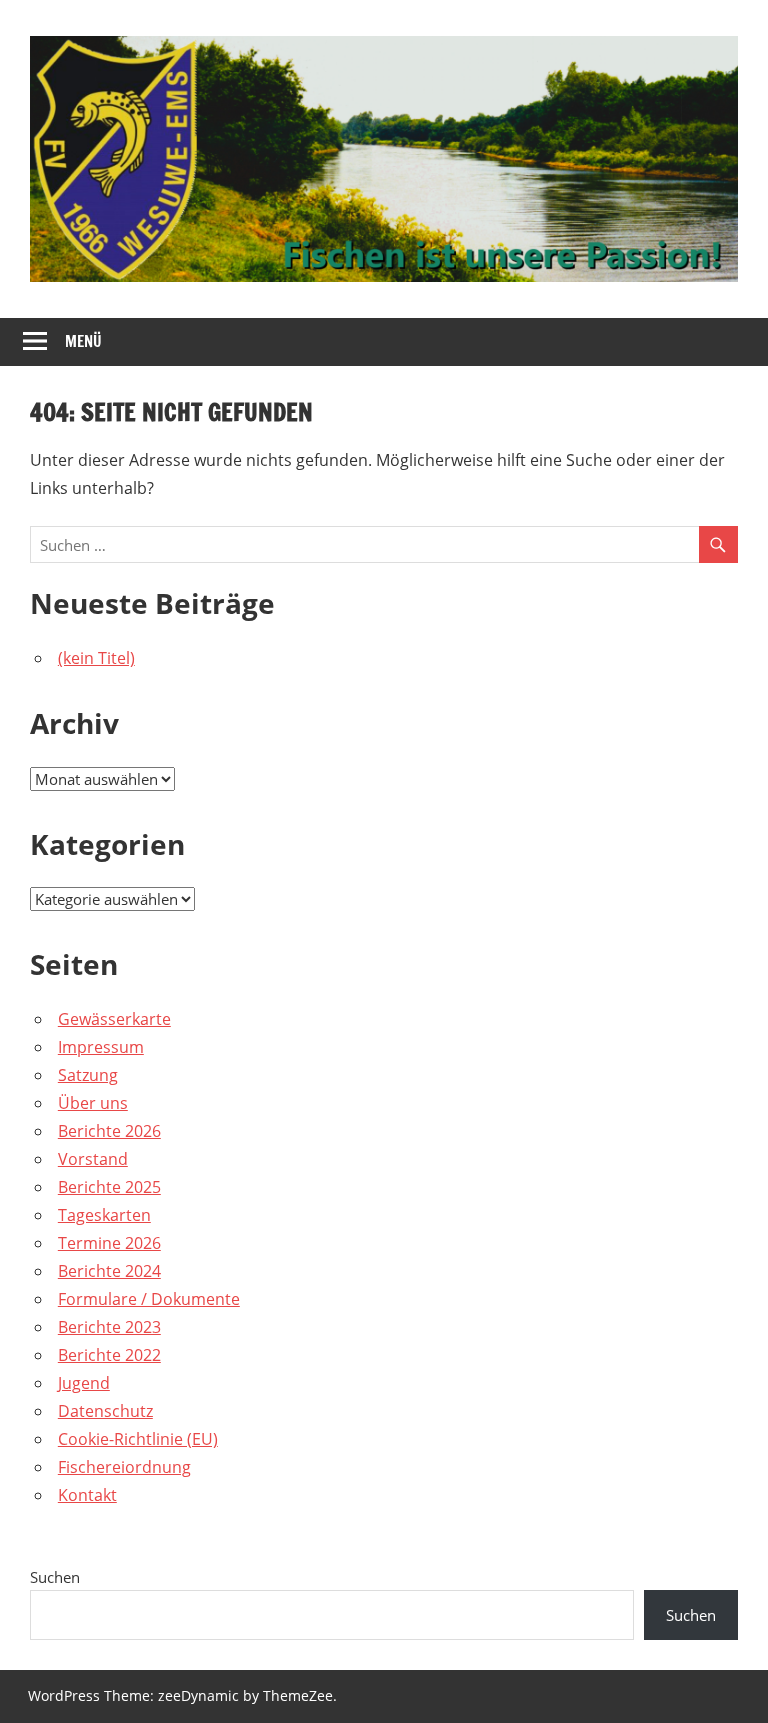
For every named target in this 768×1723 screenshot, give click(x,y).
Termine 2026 (109, 1243)
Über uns (93, 1103)
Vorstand (93, 1159)
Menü (83, 341)
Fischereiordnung (124, 1467)
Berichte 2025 (109, 1187)
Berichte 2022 (109, 1355)
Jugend (84, 1383)
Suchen (55, 1577)
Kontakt (87, 1495)
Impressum (101, 1047)
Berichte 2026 (109, 1131)
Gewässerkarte (114, 1019)
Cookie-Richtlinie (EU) (138, 1439)
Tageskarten (104, 1215)
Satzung (88, 1075)
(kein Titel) (96, 658)
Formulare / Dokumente (149, 1299)
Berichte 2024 (109, 1271)
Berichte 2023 (109, 1327)
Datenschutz (105, 1411)
